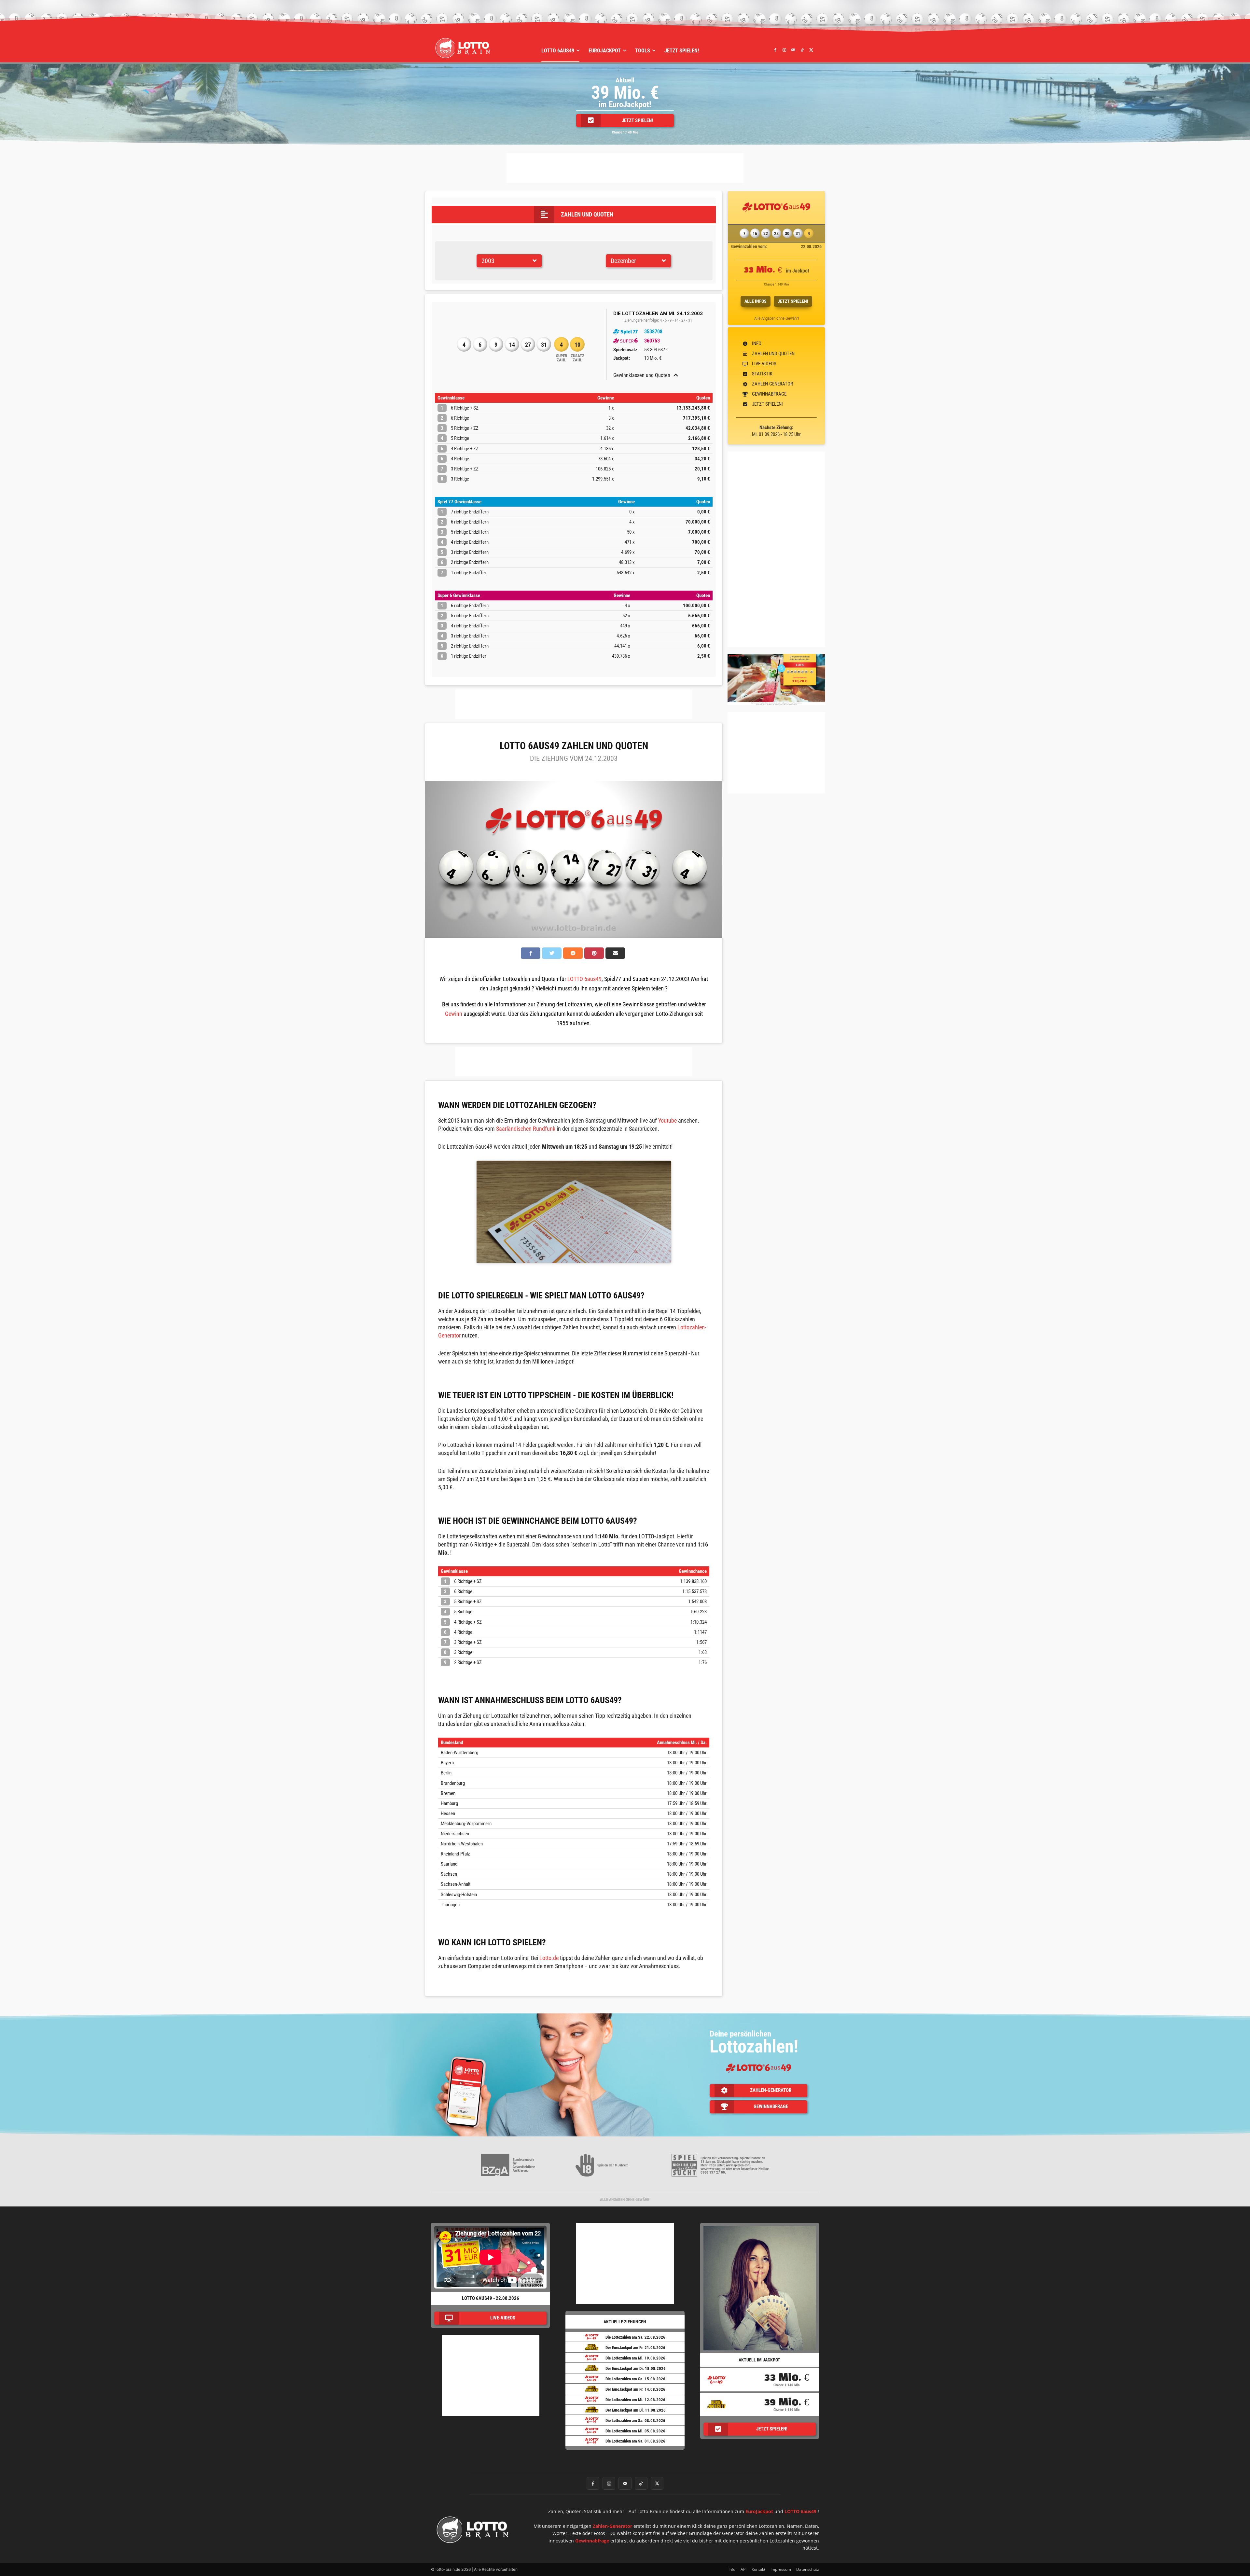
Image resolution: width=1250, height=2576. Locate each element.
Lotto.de (549, 1958)
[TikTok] (802, 50)
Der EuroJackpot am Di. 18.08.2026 (636, 2368)
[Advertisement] (625, 168)
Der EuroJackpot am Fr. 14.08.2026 (635, 2389)
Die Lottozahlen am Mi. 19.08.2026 (635, 2358)
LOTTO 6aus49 (584, 979)
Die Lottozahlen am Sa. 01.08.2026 (635, 2441)
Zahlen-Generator (612, 2526)
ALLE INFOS (756, 301)
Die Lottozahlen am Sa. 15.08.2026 (635, 2379)
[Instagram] (784, 50)
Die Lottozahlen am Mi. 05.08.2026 (635, 2431)
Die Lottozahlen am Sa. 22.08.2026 (635, 2337)
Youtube (667, 1120)
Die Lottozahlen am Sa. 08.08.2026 (635, 2421)
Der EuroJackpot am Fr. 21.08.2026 (635, 2348)
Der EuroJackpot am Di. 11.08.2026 (636, 2410)
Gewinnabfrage (592, 2541)
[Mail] (793, 50)
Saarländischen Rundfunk (526, 1129)
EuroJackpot (759, 2511)
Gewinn (454, 1014)
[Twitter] (811, 50)
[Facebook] (775, 50)
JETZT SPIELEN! (793, 301)
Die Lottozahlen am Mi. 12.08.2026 (635, 2400)
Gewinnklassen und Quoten (642, 375)
